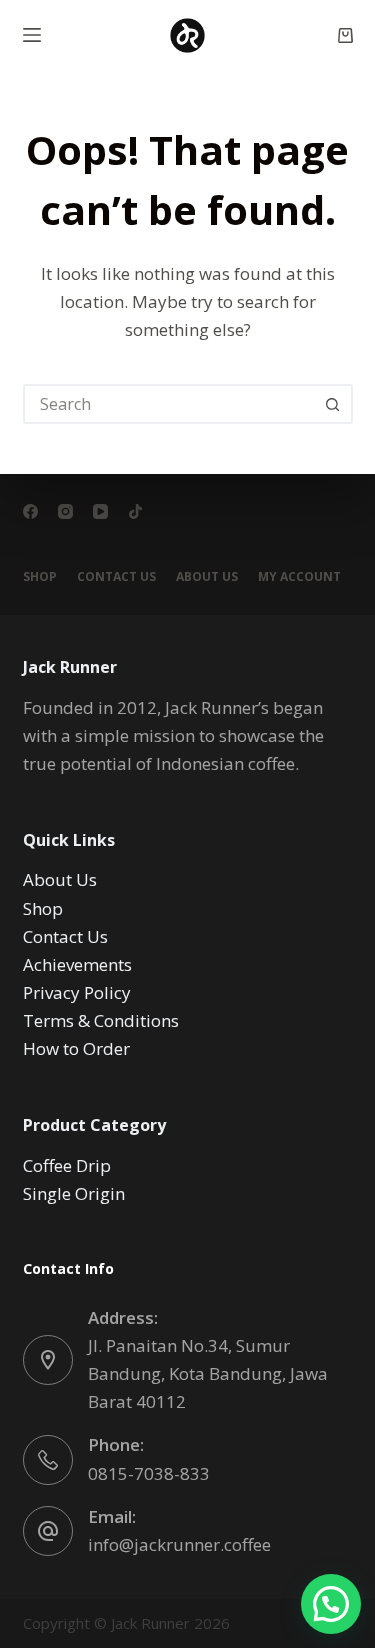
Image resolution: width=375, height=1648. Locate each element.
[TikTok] (135, 511)
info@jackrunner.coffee (179, 1544)
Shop (40, 577)
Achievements (77, 964)
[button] (331, 1604)
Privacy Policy (77, 992)
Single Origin (74, 1193)
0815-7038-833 (149, 1473)
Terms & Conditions (101, 1020)
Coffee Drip (67, 1165)
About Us (207, 577)
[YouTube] (100, 511)
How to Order (76, 1048)
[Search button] (333, 404)
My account (299, 577)
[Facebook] (30, 511)
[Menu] (32, 35)
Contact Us (116, 577)
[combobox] (170, 404)
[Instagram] (65, 511)
